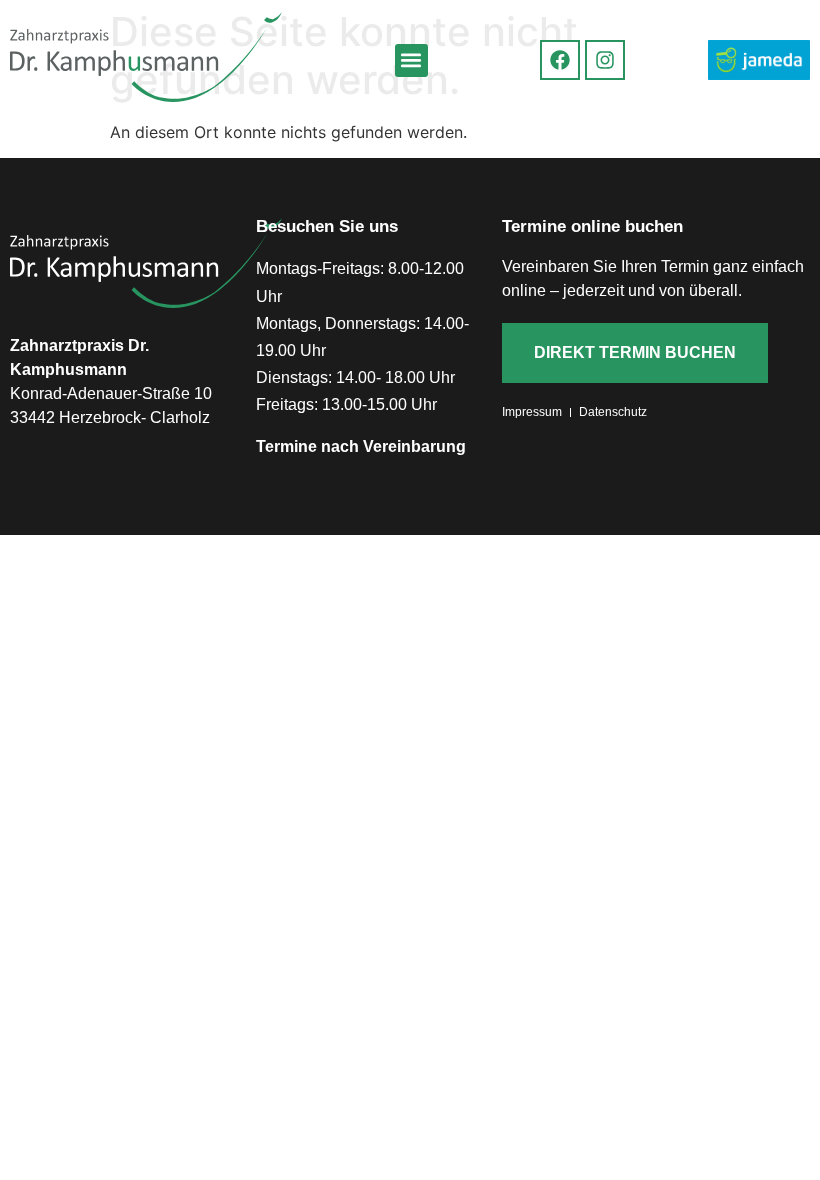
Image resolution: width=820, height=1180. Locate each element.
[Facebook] (560, 60)
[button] (411, 60)
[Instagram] (605, 60)
